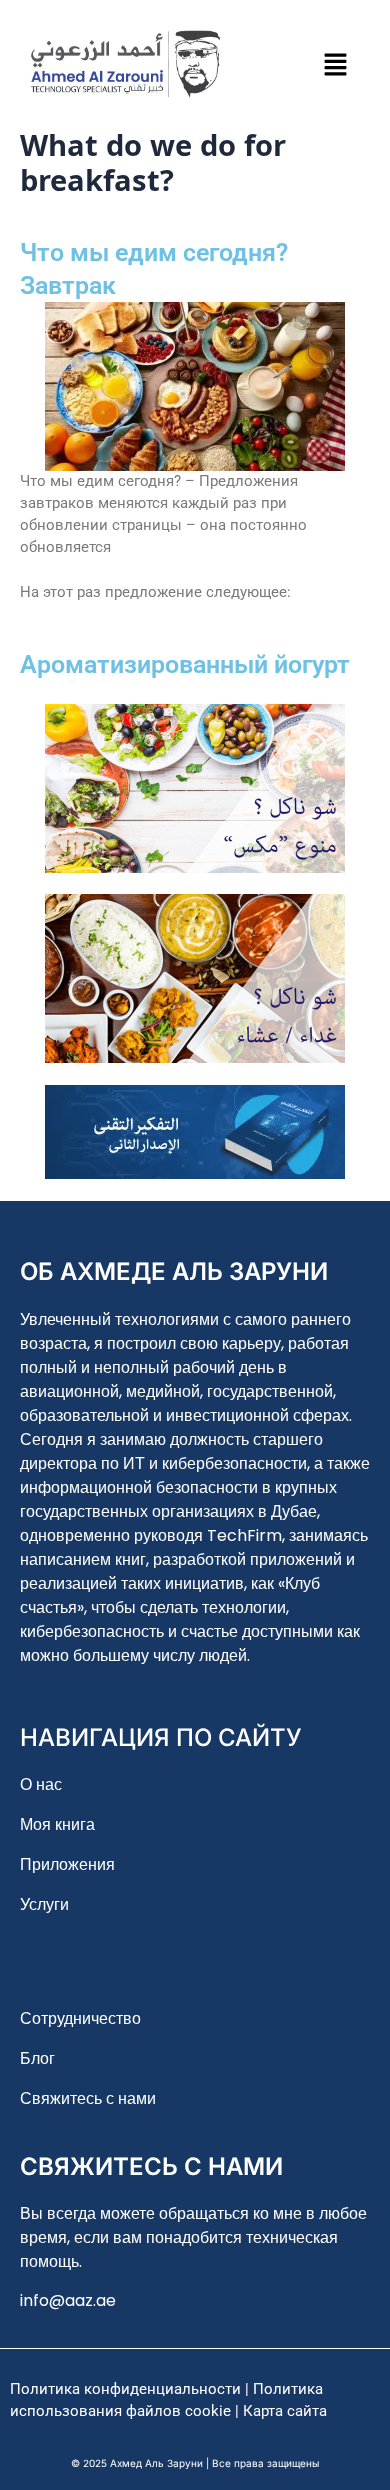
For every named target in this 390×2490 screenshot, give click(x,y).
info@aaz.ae (68, 2300)
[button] (335, 64)
